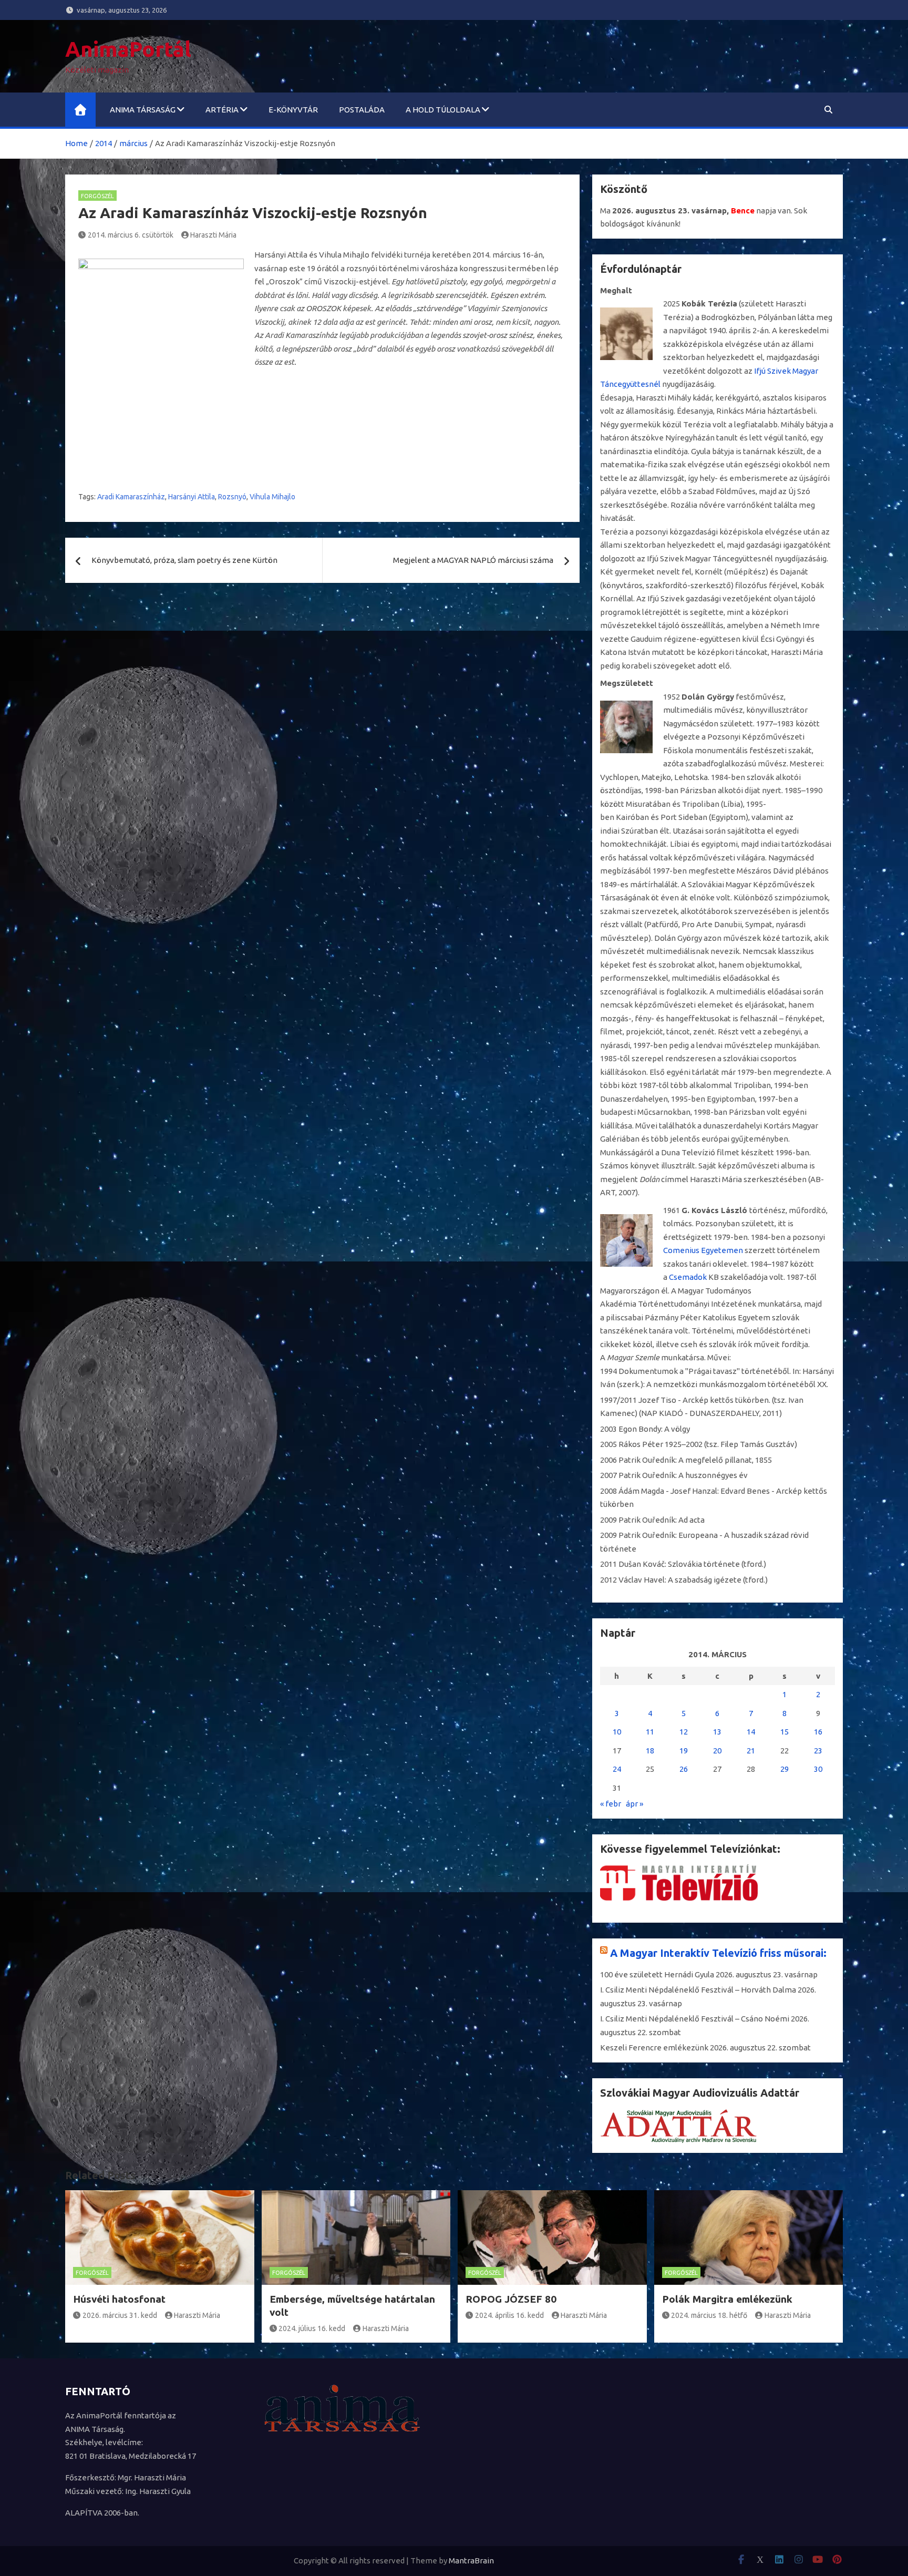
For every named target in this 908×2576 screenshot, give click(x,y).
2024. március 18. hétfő (709, 2315)
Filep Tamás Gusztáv (757, 1444)
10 (617, 1732)
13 (717, 1732)
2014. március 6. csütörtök (131, 235)
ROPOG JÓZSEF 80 (511, 2299)
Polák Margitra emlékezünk (727, 2299)
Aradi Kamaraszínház (131, 497)
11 (650, 1732)
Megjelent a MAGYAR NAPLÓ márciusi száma (473, 560)
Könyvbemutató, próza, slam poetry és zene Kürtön (184, 560)
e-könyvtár (293, 110)
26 (684, 1769)
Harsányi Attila (192, 497)
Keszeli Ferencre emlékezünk (654, 2048)
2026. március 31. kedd (120, 2315)
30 (818, 1769)
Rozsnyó (232, 497)
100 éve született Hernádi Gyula (657, 1974)
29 (785, 1769)
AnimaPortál (128, 49)
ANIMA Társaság (143, 110)
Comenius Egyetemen (703, 1250)
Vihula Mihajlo (272, 497)
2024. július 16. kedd (312, 2328)
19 (684, 1751)
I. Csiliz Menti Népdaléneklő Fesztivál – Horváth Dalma (698, 1990)
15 (785, 1732)
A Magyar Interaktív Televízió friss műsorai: (718, 1953)
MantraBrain (471, 2560)
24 (617, 1769)
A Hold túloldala (443, 110)
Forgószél (97, 196)
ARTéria (222, 110)
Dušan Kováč (642, 1564)
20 (717, 1751)
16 (818, 1732)
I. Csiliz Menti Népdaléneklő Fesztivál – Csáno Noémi (695, 2019)
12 (684, 1732)
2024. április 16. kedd (509, 2315)
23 (818, 1751)
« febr (611, 1804)
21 (751, 1751)
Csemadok (688, 1277)
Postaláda (362, 110)
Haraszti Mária (213, 235)
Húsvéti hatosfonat (119, 2299)
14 (751, 1732)
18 (650, 1751)
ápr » (634, 1804)
